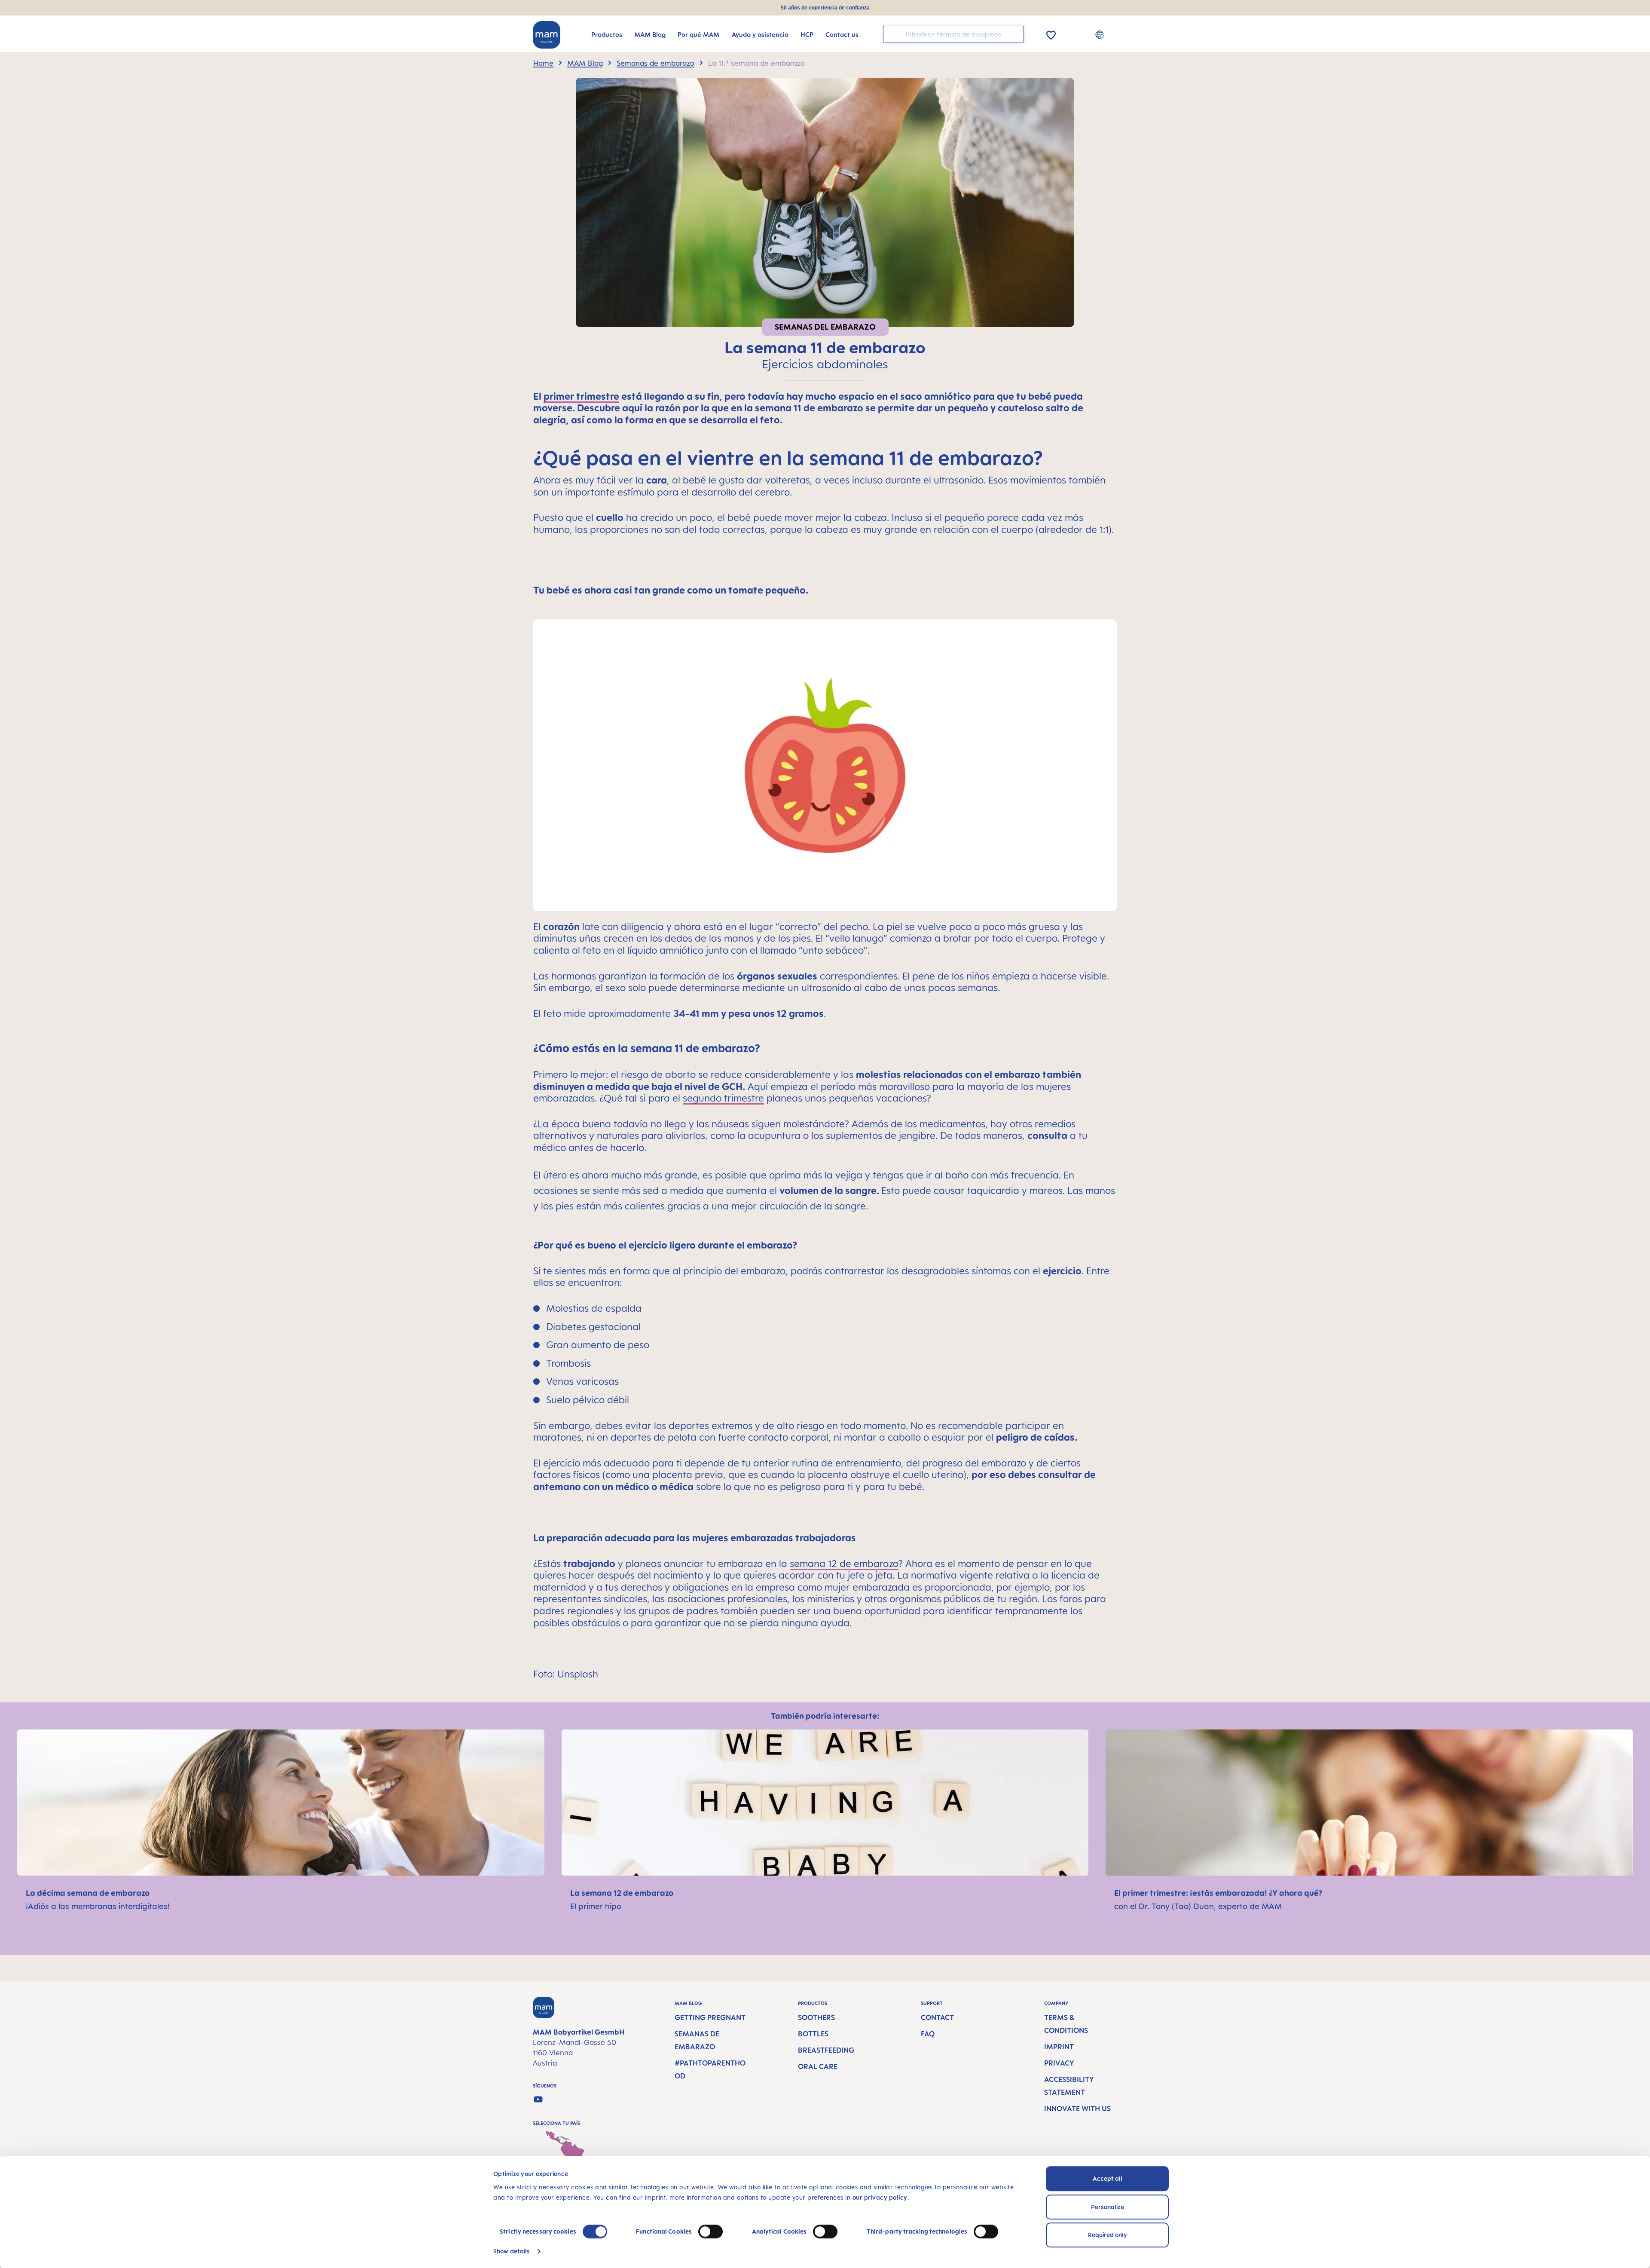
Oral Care (818, 2066)
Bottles (813, 2034)
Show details (512, 2251)
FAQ (928, 2034)
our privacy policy (880, 2197)
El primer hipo (596, 1906)
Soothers (816, 2017)
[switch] (710, 2231)
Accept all (1108, 2178)
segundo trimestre (723, 1098)
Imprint (1059, 2047)
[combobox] (953, 34)
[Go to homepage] (547, 35)
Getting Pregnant (710, 2017)
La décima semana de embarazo (89, 1893)
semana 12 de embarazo (844, 1563)
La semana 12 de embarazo (623, 1893)
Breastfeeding (826, 2050)
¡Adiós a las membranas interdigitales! (98, 1906)
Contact (937, 2017)
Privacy (1059, 2063)
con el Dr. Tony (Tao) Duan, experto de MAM (1198, 1906)
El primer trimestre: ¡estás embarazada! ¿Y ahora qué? (1219, 1893)
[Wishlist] (1051, 34)
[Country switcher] (1101, 34)
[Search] (1015, 34)
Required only (1108, 2235)
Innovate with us (1077, 2109)
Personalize (1108, 2207)
